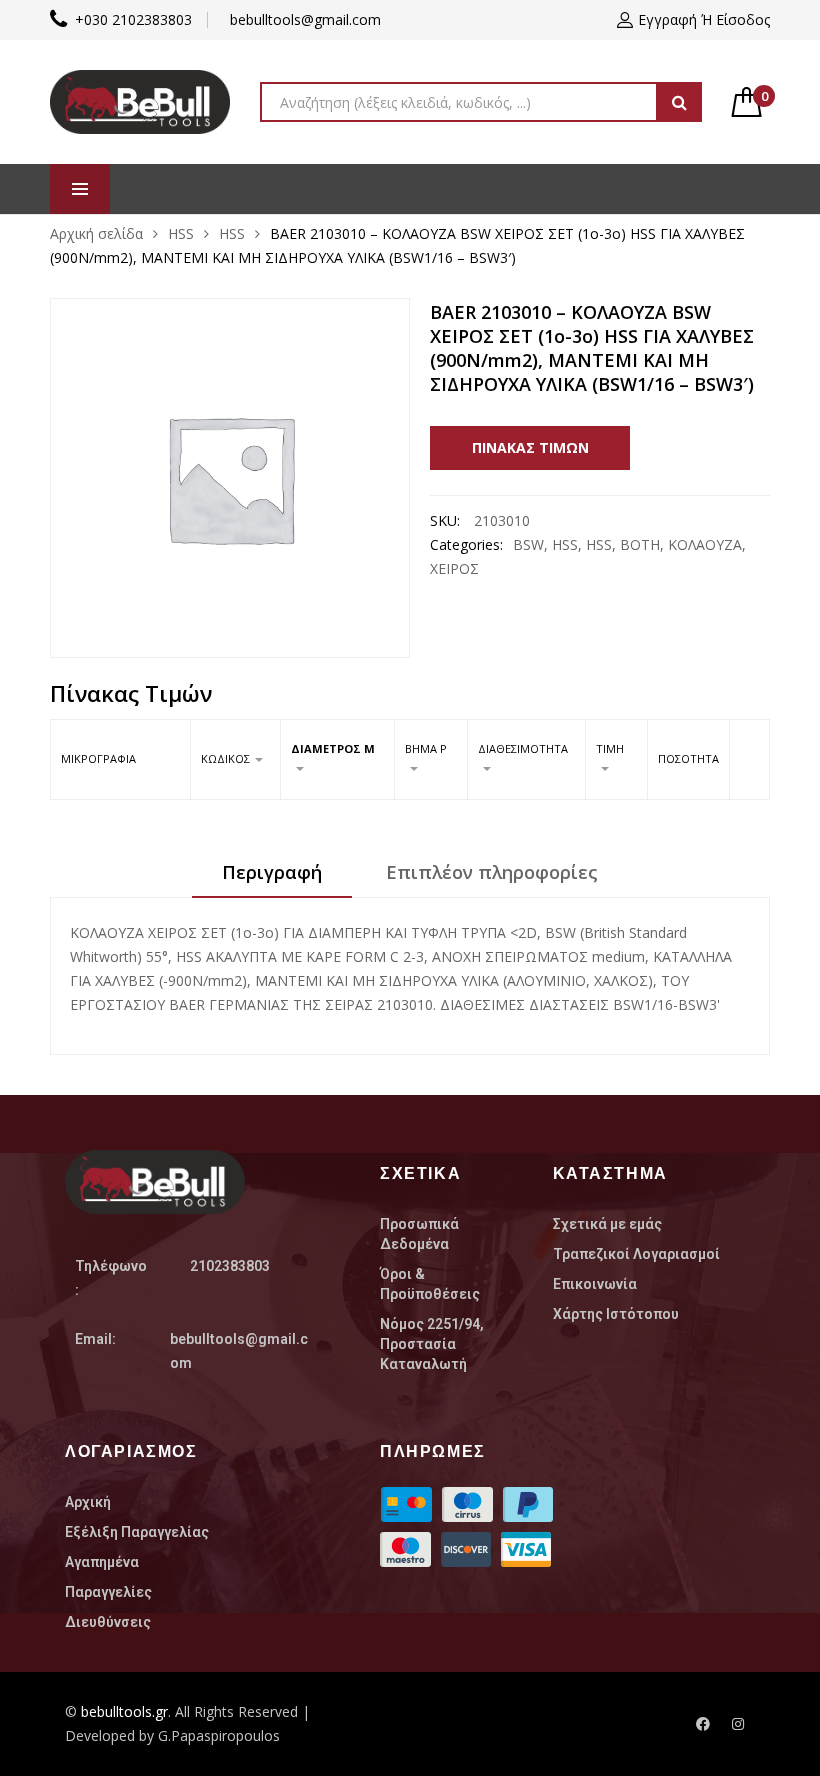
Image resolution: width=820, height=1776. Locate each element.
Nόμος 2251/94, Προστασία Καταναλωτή (432, 1344)
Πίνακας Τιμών (530, 447)
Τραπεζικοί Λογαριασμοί (636, 1254)
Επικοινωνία (595, 1284)
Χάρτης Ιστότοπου (616, 1314)
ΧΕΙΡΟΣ (454, 568)
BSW (528, 544)
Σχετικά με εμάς (607, 1224)
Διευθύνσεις (108, 1622)
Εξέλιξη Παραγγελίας (137, 1532)
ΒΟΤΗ (640, 544)
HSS (181, 233)
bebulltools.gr (124, 1711)
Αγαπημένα (102, 1562)
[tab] (272, 879)
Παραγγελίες (108, 1592)
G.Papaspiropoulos (219, 1735)
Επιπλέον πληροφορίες (492, 872)
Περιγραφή (272, 872)
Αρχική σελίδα (96, 233)
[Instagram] (738, 1724)
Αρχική (88, 1502)
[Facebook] (703, 1724)
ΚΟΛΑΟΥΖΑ (705, 544)
